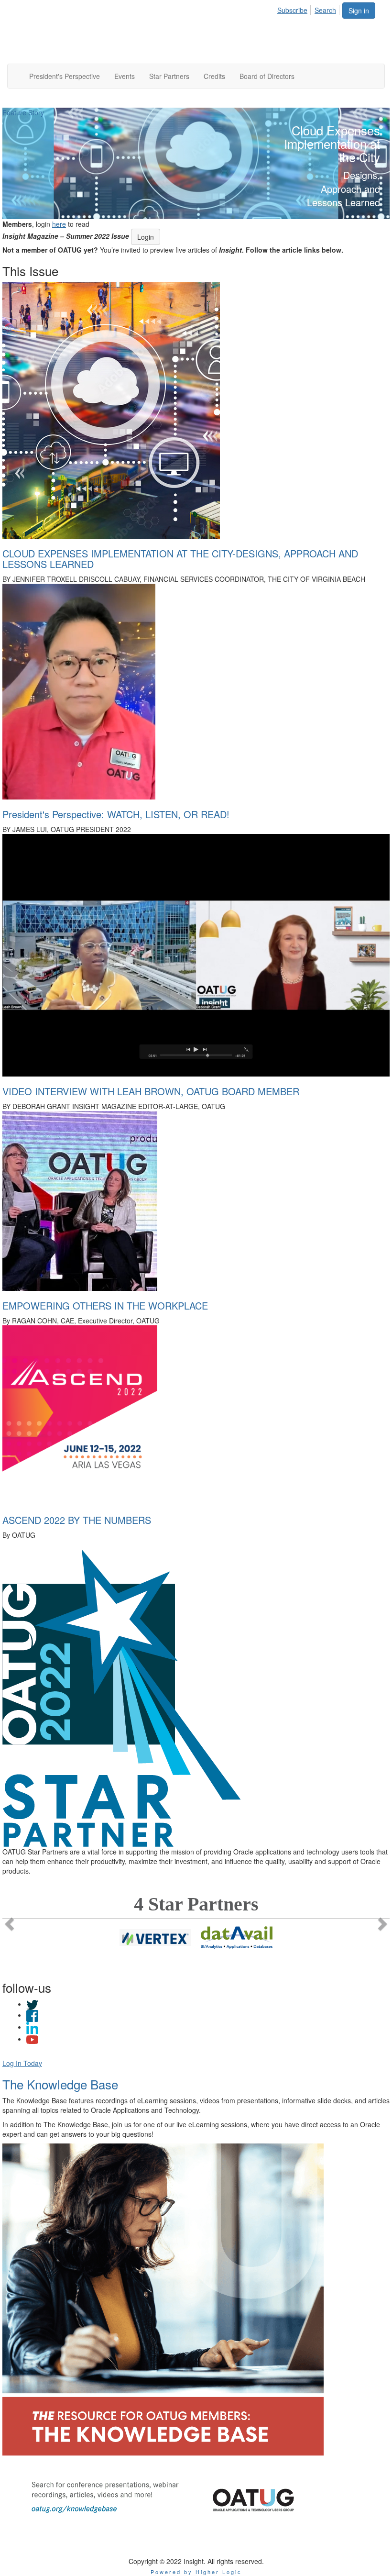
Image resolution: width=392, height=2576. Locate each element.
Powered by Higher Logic (196, 2572)
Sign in (359, 11)
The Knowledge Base (60, 2084)
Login (146, 237)
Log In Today (22, 2063)
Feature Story (23, 112)
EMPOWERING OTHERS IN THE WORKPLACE (105, 1305)
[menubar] (309, 9)
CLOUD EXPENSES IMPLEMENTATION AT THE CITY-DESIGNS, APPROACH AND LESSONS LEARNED (180, 559)
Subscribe (292, 10)
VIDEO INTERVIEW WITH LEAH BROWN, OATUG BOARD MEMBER (151, 1091)
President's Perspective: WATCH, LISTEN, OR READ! (116, 814)
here (59, 224)
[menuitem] (295, 9)
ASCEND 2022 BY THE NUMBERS (77, 1520)
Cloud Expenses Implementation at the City (332, 144)
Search (325, 10)
